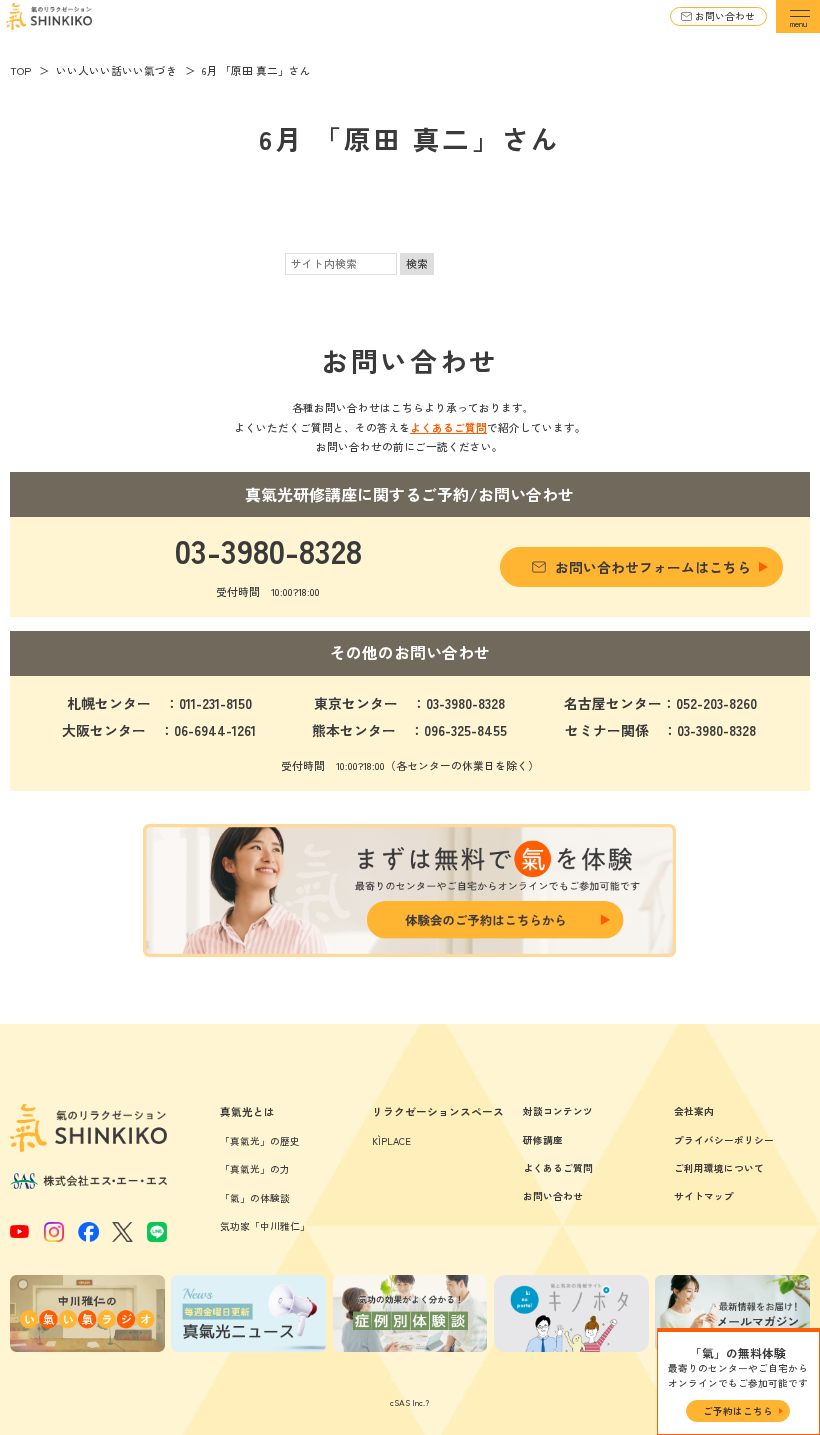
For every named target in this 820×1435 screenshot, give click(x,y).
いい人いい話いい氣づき (116, 70)
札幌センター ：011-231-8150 (159, 703)
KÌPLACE (391, 1141)
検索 (417, 263)
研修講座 (543, 1140)
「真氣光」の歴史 (260, 1141)
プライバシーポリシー (724, 1140)
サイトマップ (704, 1196)
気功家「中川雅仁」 (265, 1226)
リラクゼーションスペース (438, 1111)
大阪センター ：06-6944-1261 (159, 730)
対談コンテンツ (558, 1111)
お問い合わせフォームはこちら (653, 567)
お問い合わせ (725, 16)
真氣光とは (247, 1111)
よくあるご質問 (448, 427)
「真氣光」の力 (255, 1169)
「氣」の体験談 (255, 1198)
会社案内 (694, 1111)
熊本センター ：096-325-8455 (409, 730)
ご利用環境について (719, 1168)
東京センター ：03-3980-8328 (409, 703)
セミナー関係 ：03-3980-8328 (660, 730)
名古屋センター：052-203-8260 (660, 703)
